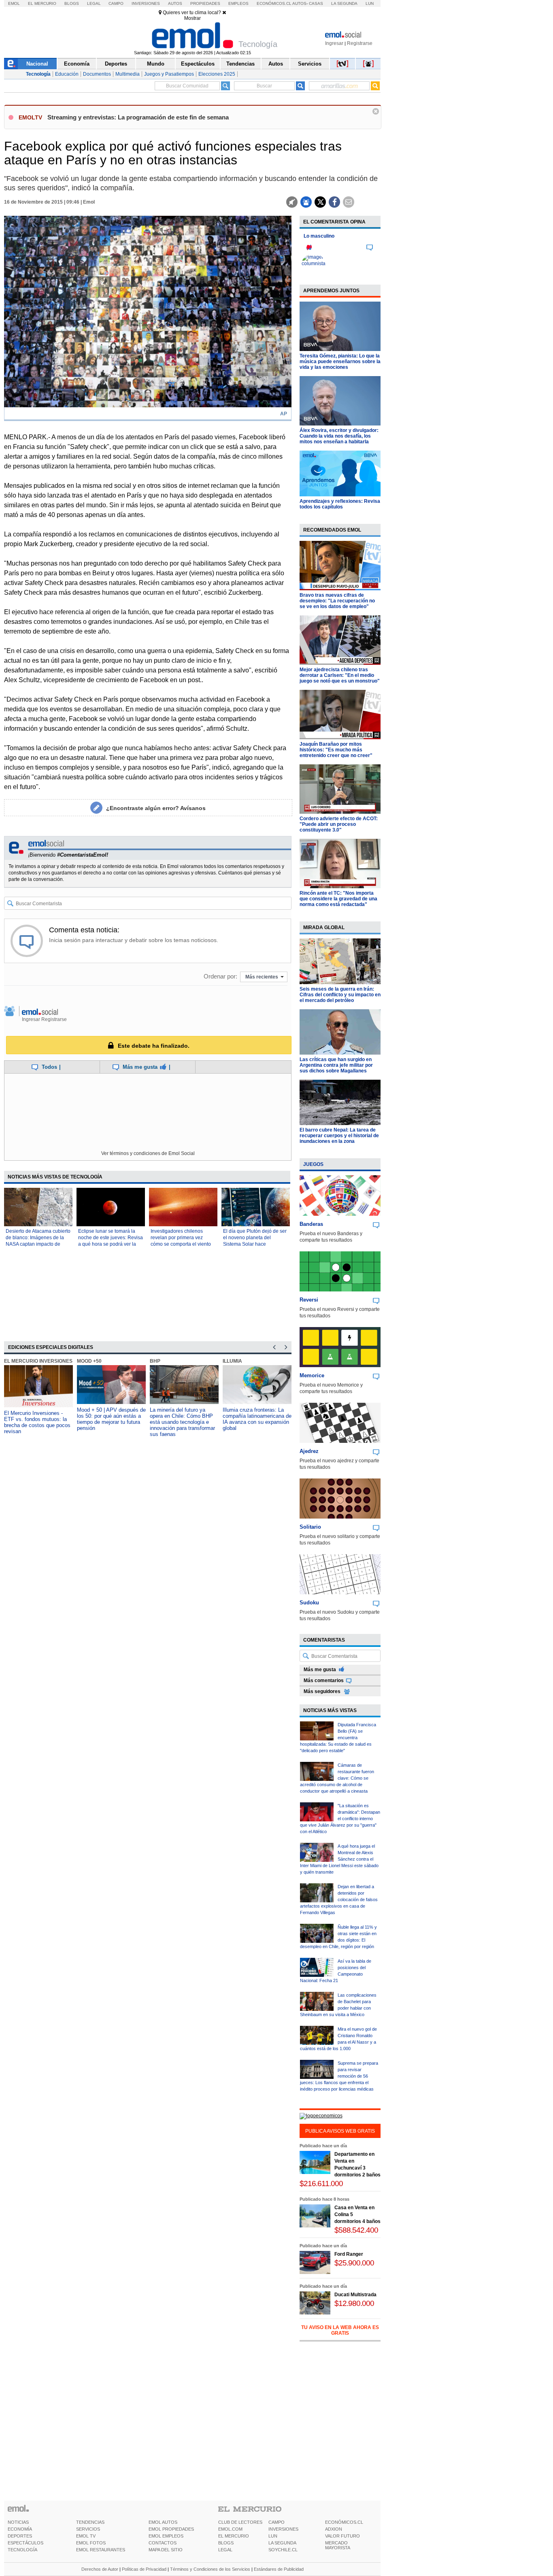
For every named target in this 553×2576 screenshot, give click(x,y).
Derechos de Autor (100, 2569)
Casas (316, 3)
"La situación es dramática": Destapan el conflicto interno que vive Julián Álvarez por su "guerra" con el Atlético (340, 1819)
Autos (175, 3)
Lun (370, 3)
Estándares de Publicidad (279, 2569)
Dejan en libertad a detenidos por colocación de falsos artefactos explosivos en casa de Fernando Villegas (339, 1900)
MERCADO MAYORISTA (338, 2545)
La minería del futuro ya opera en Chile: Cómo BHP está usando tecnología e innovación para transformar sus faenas (182, 1422)
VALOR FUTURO (342, 2536)
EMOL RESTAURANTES (101, 2550)
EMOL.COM (230, 2529)
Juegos (313, 1164)
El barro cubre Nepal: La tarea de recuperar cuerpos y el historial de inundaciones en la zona (339, 1136)
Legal (94, 3)
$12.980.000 (354, 2303)
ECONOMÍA (20, 2529)
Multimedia (128, 74)
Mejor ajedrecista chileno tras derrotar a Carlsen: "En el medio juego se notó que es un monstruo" (340, 675)
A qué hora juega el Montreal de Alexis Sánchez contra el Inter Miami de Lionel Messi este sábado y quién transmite (339, 1859)
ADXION (334, 2529)
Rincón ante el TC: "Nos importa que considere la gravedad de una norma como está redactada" (338, 899)
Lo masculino (319, 236)
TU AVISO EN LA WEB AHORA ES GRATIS (340, 2330)
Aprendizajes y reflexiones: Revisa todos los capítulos (340, 504)
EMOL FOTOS (91, 2543)
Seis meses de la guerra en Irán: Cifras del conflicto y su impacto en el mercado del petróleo (340, 995)
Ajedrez (309, 1451)
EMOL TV (86, 2536)
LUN (273, 2536)
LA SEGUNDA (282, 2543)
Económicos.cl (274, 3)
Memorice (312, 1375)
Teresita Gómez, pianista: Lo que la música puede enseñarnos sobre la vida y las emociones (340, 362)
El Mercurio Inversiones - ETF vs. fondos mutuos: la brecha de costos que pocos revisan (37, 1422)
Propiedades (205, 3)
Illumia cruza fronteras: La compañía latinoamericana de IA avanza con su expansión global (257, 1419)
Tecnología (38, 74)
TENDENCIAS (90, 2522)
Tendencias (240, 64)
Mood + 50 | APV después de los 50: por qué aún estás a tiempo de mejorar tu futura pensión (111, 1419)
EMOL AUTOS (163, 2522)
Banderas (311, 1224)
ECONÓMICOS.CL (344, 2522)
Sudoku (309, 1603)
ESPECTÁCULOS (26, 2543)
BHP (155, 1361)
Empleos (238, 3)
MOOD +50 (89, 1361)
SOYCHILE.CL (283, 2550)
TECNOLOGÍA (22, 2550)
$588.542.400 (356, 2230)
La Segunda (344, 3)
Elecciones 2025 (217, 74)
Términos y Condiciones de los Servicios (210, 2569)
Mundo (156, 64)
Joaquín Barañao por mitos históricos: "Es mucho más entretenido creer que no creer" (336, 750)
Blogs (72, 3)
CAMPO (276, 2522)
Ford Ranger (349, 2254)
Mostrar (192, 18)
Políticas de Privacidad (144, 2569)
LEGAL (225, 2550)
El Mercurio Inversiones (38, 1361)
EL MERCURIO (234, 2536)
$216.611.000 (321, 2184)
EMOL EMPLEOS (166, 2536)
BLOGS (226, 2543)
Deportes (116, 64)
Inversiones (146, 3)
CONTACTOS (163, 2543)
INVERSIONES (283, 2529)
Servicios (310, 64)
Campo (116, 3)
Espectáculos (198, 64)
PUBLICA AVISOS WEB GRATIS (340, 2131)
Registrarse (360, 43)
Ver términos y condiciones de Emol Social (148, 1153)
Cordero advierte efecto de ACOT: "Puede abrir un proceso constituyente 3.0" (339, 824)
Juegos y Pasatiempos (169, 74)
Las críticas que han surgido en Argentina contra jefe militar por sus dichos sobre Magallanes (336, 1065)
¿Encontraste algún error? (156, 808)
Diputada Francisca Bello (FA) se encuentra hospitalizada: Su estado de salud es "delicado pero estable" (338, 1738)
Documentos (97, 74)
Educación (67, 74)
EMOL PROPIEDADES (171, 2529)
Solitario (310, 1527)
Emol (14, 3)
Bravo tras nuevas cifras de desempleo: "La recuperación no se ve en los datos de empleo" (337, 601)
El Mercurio (42, 3)
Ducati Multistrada (355, 2295)
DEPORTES (20, 2536)
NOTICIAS (18, 2522)
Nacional (37, 64)
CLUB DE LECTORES (240, 2522)
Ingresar (334, 43)
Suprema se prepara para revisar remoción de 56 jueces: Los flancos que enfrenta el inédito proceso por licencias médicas (339, 2076)
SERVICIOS (88, 2529)
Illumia (232, 1361)
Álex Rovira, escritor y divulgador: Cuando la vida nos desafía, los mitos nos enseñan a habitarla (339, 436)
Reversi (309, 1300)
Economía (77, 64)
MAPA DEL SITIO (166, 2550)
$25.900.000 (354, 2263)
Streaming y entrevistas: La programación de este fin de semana (138, 117)
